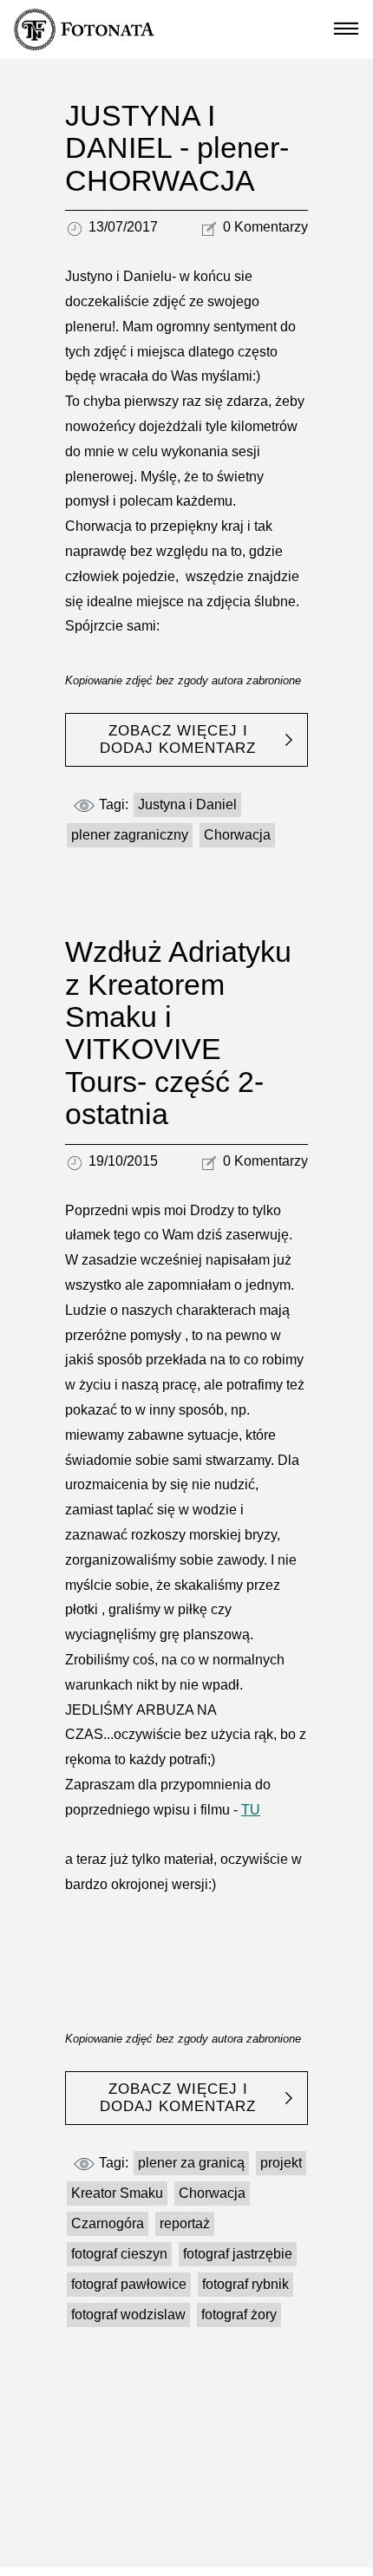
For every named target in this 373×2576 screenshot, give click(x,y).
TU (251, 1810)
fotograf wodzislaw (128, 2314)
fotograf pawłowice (129, 2284)
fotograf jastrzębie (238, 2254)
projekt (281, 2163)
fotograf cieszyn (119, 2254)
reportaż (185, 2223)
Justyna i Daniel (187, 804)
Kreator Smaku (117, 2193)
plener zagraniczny (130, 835)
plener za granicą (191, 2163)
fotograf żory (239, 2314)
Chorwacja (237, 835)
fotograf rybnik (245, 2284)
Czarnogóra (108, 2223)
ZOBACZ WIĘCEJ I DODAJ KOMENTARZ (178, 739)
